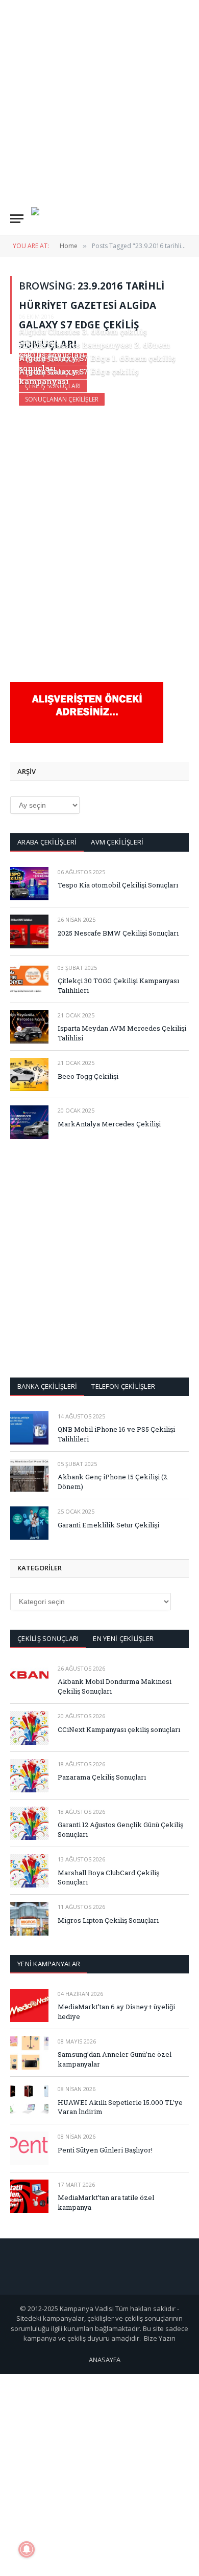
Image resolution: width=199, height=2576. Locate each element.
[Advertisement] (99, 100)
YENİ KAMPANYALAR (49, 1964)
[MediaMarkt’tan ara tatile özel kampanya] (29, 2196)
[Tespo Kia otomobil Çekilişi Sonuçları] (29, 884)
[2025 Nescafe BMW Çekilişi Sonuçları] (29, 931)
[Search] (184, 219)
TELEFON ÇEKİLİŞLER (123, 1386)
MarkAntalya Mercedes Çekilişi (109, 1124)
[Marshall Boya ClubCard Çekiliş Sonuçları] (29, 1871)
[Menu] (17, 219)
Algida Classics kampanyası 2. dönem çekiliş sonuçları (94, 350)
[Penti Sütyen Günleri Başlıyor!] (29, 2148)
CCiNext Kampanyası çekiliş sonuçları (119, 1729)
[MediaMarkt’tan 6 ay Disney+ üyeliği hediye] (29, 2005)
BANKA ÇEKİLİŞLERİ (47, 1386)
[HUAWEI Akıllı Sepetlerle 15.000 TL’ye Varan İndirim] (29, 2101)
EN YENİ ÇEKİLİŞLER (123, 1638)
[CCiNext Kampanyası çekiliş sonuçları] (29, 1728)
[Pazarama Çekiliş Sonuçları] (29, 1776)
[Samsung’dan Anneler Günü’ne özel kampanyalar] (29, 2053)
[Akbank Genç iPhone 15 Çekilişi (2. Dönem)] (29, 1475)
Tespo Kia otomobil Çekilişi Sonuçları (118, 885)
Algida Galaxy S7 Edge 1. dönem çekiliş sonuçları (97, 363)
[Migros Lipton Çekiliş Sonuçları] (29, 1918)
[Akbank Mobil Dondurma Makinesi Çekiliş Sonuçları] (29, 1680)
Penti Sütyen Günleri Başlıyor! (105, 2150)
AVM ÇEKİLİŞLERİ (117, 842)
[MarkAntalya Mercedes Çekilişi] (29, 1122)
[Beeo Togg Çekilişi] (29, 1074)
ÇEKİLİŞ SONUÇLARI (48, 1638)
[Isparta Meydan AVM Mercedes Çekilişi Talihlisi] (29, 1027)
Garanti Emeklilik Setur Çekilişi (108, 1525)
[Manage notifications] (27, 2549)
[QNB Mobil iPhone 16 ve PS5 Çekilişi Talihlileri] (29, 1428)
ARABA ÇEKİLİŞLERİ (47, 842)
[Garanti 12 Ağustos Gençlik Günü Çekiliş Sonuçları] (29, 1823)
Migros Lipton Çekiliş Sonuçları (108, 1920)
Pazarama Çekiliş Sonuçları (102, 1777)
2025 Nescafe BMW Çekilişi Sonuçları (118, 933)
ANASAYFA (105, 2360)
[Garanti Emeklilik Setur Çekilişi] (29, 1523)
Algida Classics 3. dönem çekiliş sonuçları (83, 336)
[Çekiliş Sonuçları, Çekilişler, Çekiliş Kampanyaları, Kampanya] (46, 219)
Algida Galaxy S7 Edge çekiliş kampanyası (79, 376)
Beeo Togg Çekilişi (88, 1076)
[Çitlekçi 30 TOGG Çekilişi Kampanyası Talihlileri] (29, 979)
